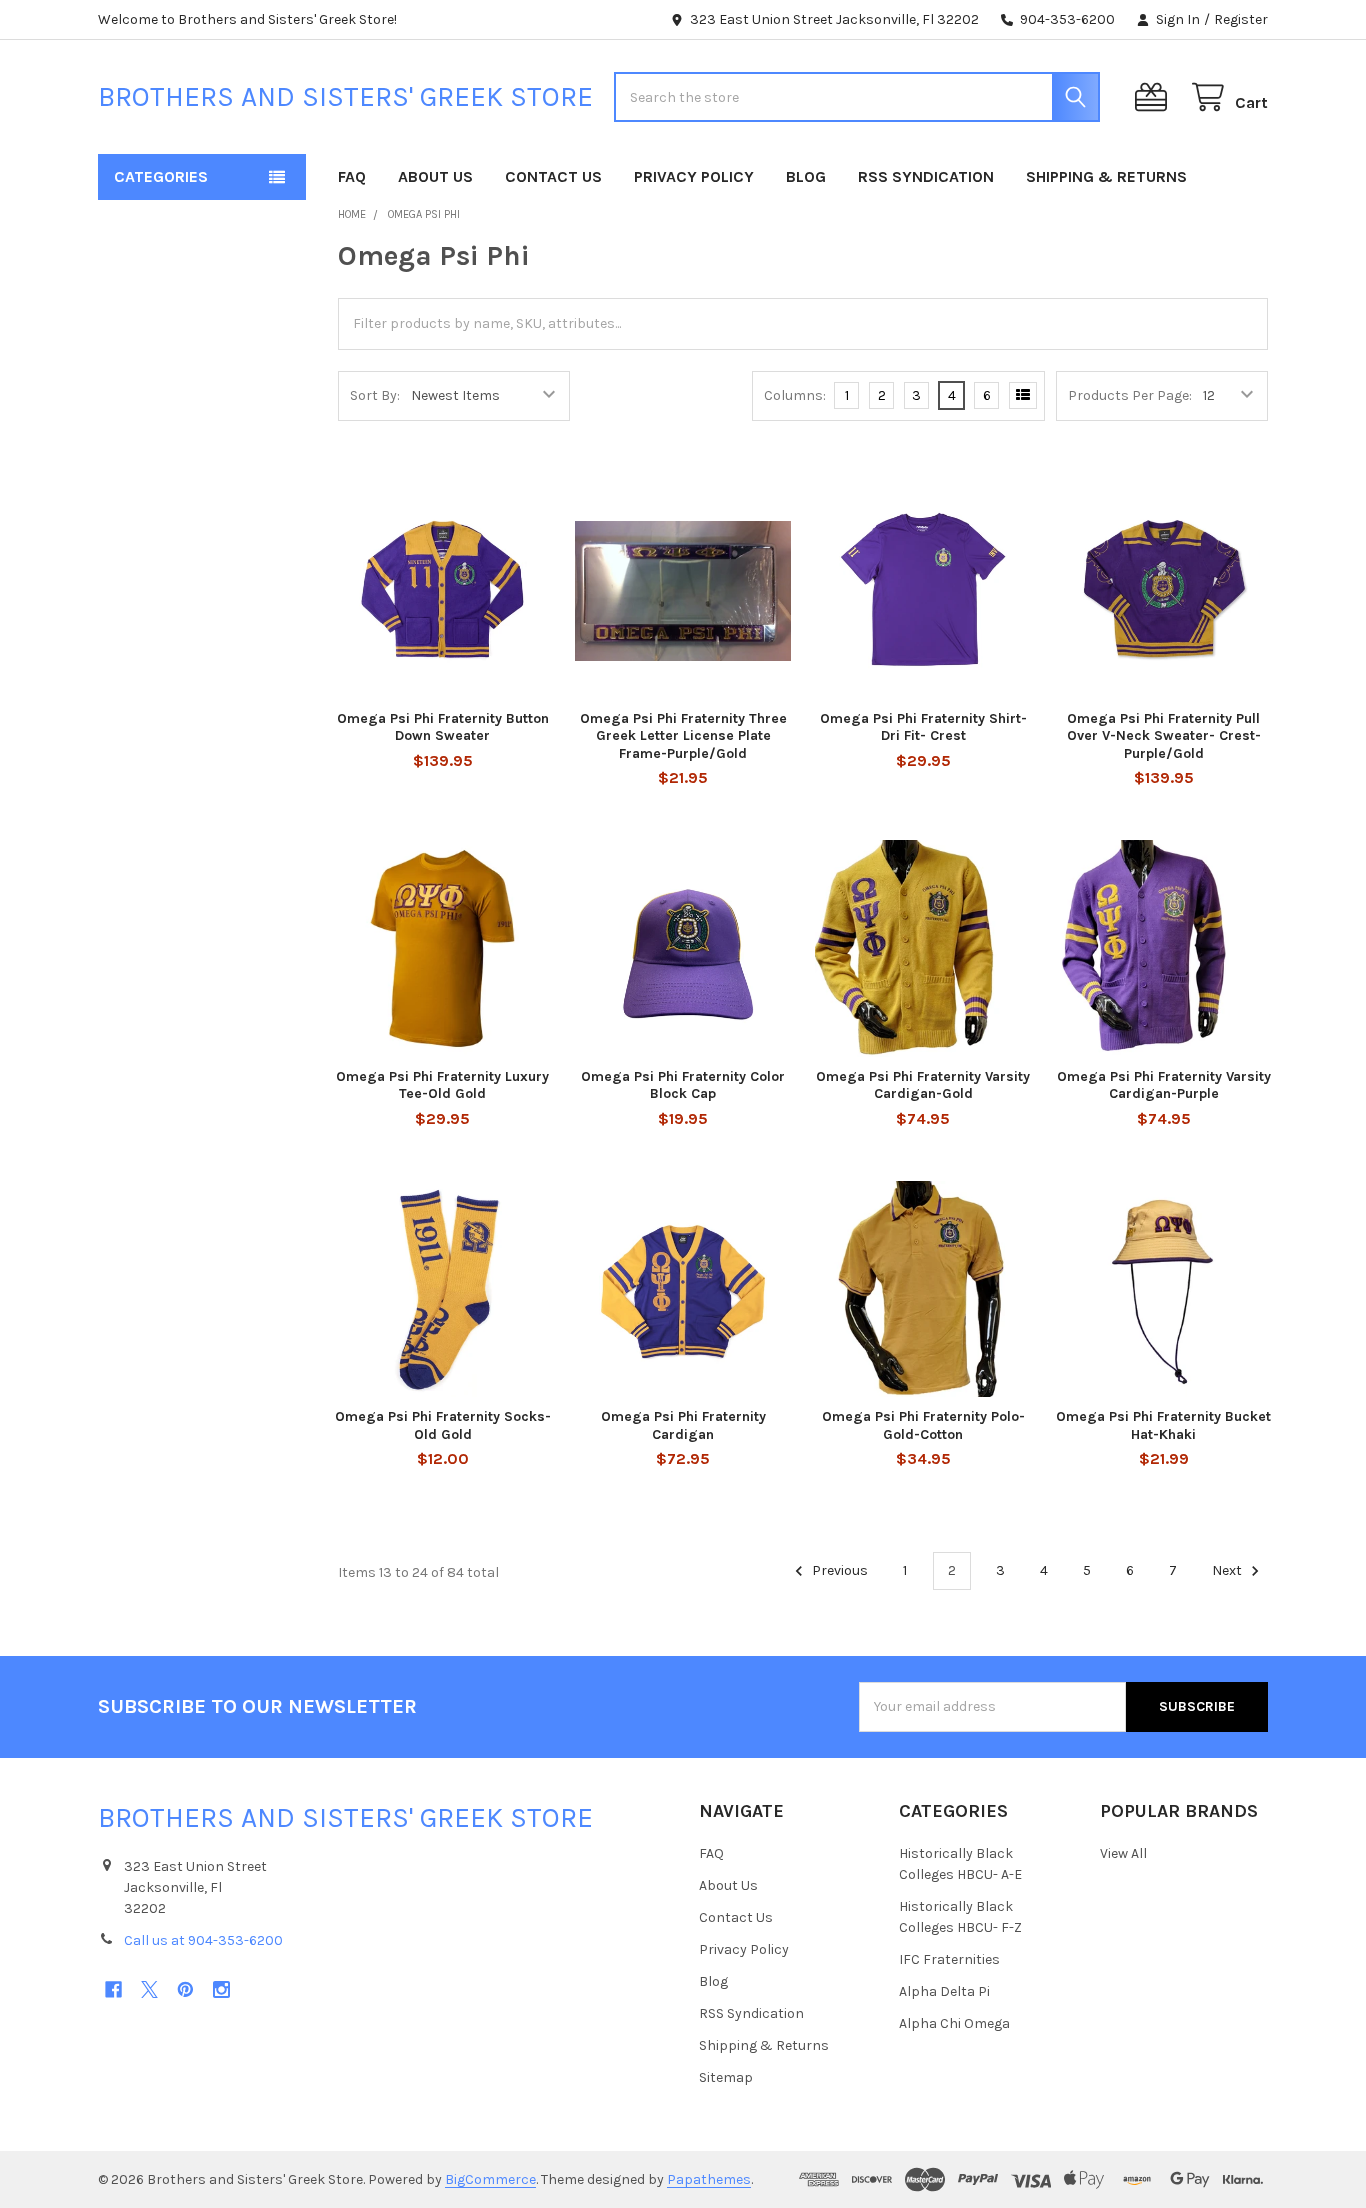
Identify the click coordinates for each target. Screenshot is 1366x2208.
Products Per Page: (1130, 395)
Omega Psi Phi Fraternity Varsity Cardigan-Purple (1164, 1085)
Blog (806, 176)
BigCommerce (490, 2179)
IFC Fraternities (949, 1959)
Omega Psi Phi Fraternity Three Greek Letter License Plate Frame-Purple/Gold (683, 736)
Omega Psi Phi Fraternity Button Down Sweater (443, 727)
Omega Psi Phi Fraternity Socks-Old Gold (443, 1425)
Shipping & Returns (1106, 176)
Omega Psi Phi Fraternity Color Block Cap (683, 1085)
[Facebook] (113, 1989)
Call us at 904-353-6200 (203, 1940)
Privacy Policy (694, 176)
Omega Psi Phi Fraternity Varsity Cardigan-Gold (923, 1085)
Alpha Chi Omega (954, 2023)
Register (1241, 19)
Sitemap (726, 2077)
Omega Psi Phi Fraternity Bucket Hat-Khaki (1163, 1425)
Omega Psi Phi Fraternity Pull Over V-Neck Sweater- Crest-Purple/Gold (1164, 736)
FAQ (352, 176)
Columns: (795, 395)
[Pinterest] (185, 1989)
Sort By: (375, 395)
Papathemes (709, 2179)
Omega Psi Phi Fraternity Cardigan (683, 1425)
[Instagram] (221, 1989)
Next (1228, 1570)
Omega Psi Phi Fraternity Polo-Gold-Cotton (923, 1425)
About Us (435, 176)
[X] (149, 1989)
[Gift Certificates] (1155, 97)
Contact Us (553, 176)
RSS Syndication (926, 176)
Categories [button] (161, 176)
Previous (838, 1570)
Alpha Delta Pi (944, 1991)
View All (1123, 1853)
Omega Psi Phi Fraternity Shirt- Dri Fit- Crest (923, 727)
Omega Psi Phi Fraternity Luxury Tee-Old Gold (442, 1085)
